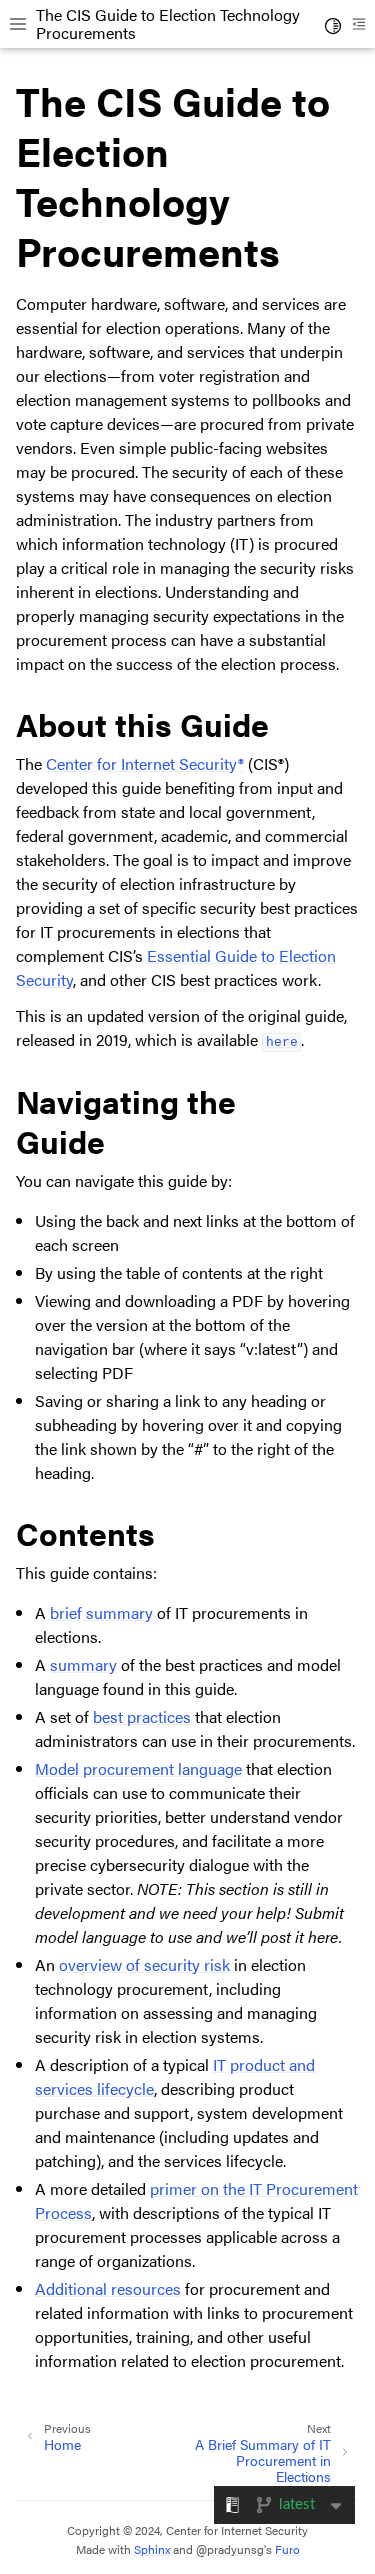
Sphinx (152, 2549)
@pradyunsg (230, 2549)
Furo (287, 2549)
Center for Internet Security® (145, 763)
